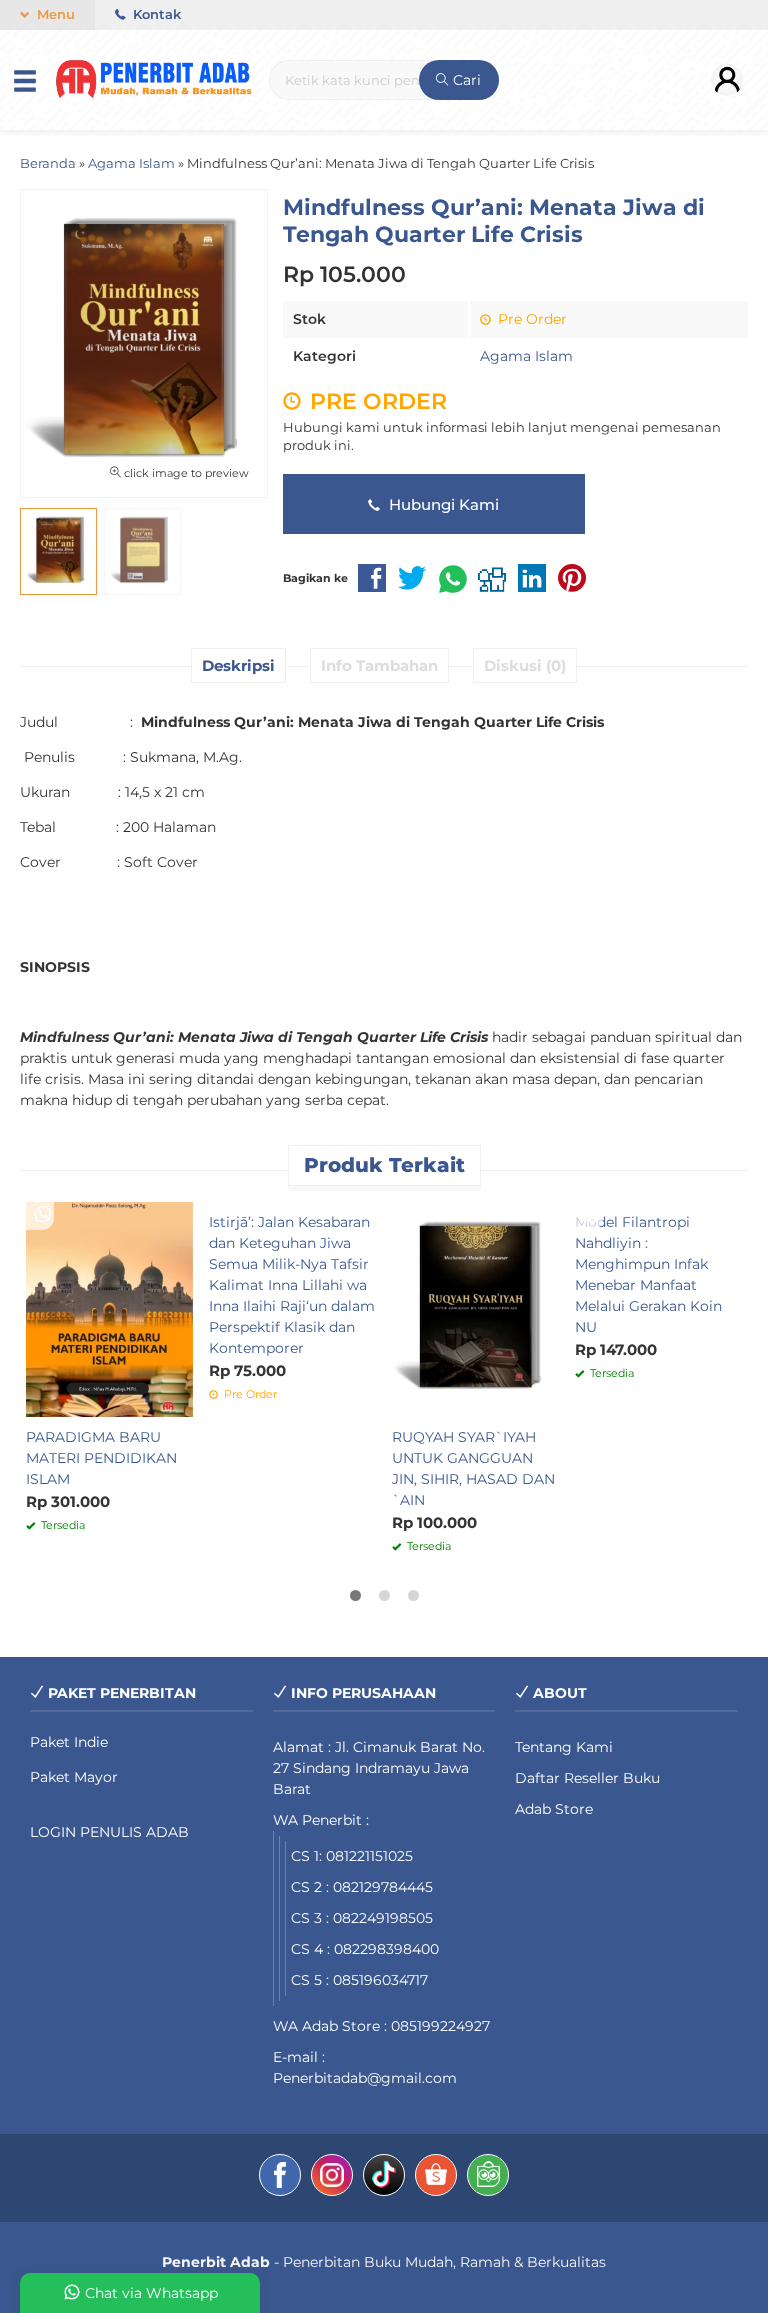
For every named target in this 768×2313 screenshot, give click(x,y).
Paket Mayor (74, 1777)
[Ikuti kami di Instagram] (332, 2178)
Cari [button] (465, 80)
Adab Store (554, 1809)
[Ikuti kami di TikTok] (384, 2178)
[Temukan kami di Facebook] (280, 2178)
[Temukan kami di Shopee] (436, 2178)
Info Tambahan (379, 665)
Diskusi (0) (525, 665)
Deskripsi (238, 665)
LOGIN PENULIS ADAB (109, 1832)
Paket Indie (69, 1742)
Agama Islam (526, 356)
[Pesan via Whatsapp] (43, 1214)
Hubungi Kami (442, 504)
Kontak (155, 14)
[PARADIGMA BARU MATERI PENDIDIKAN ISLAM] (109, 1308)
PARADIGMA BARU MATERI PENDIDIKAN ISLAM (101, 1458)
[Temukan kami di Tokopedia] (488, 2178)
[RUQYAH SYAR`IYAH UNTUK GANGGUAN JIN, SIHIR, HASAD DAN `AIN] (475, 1308)
